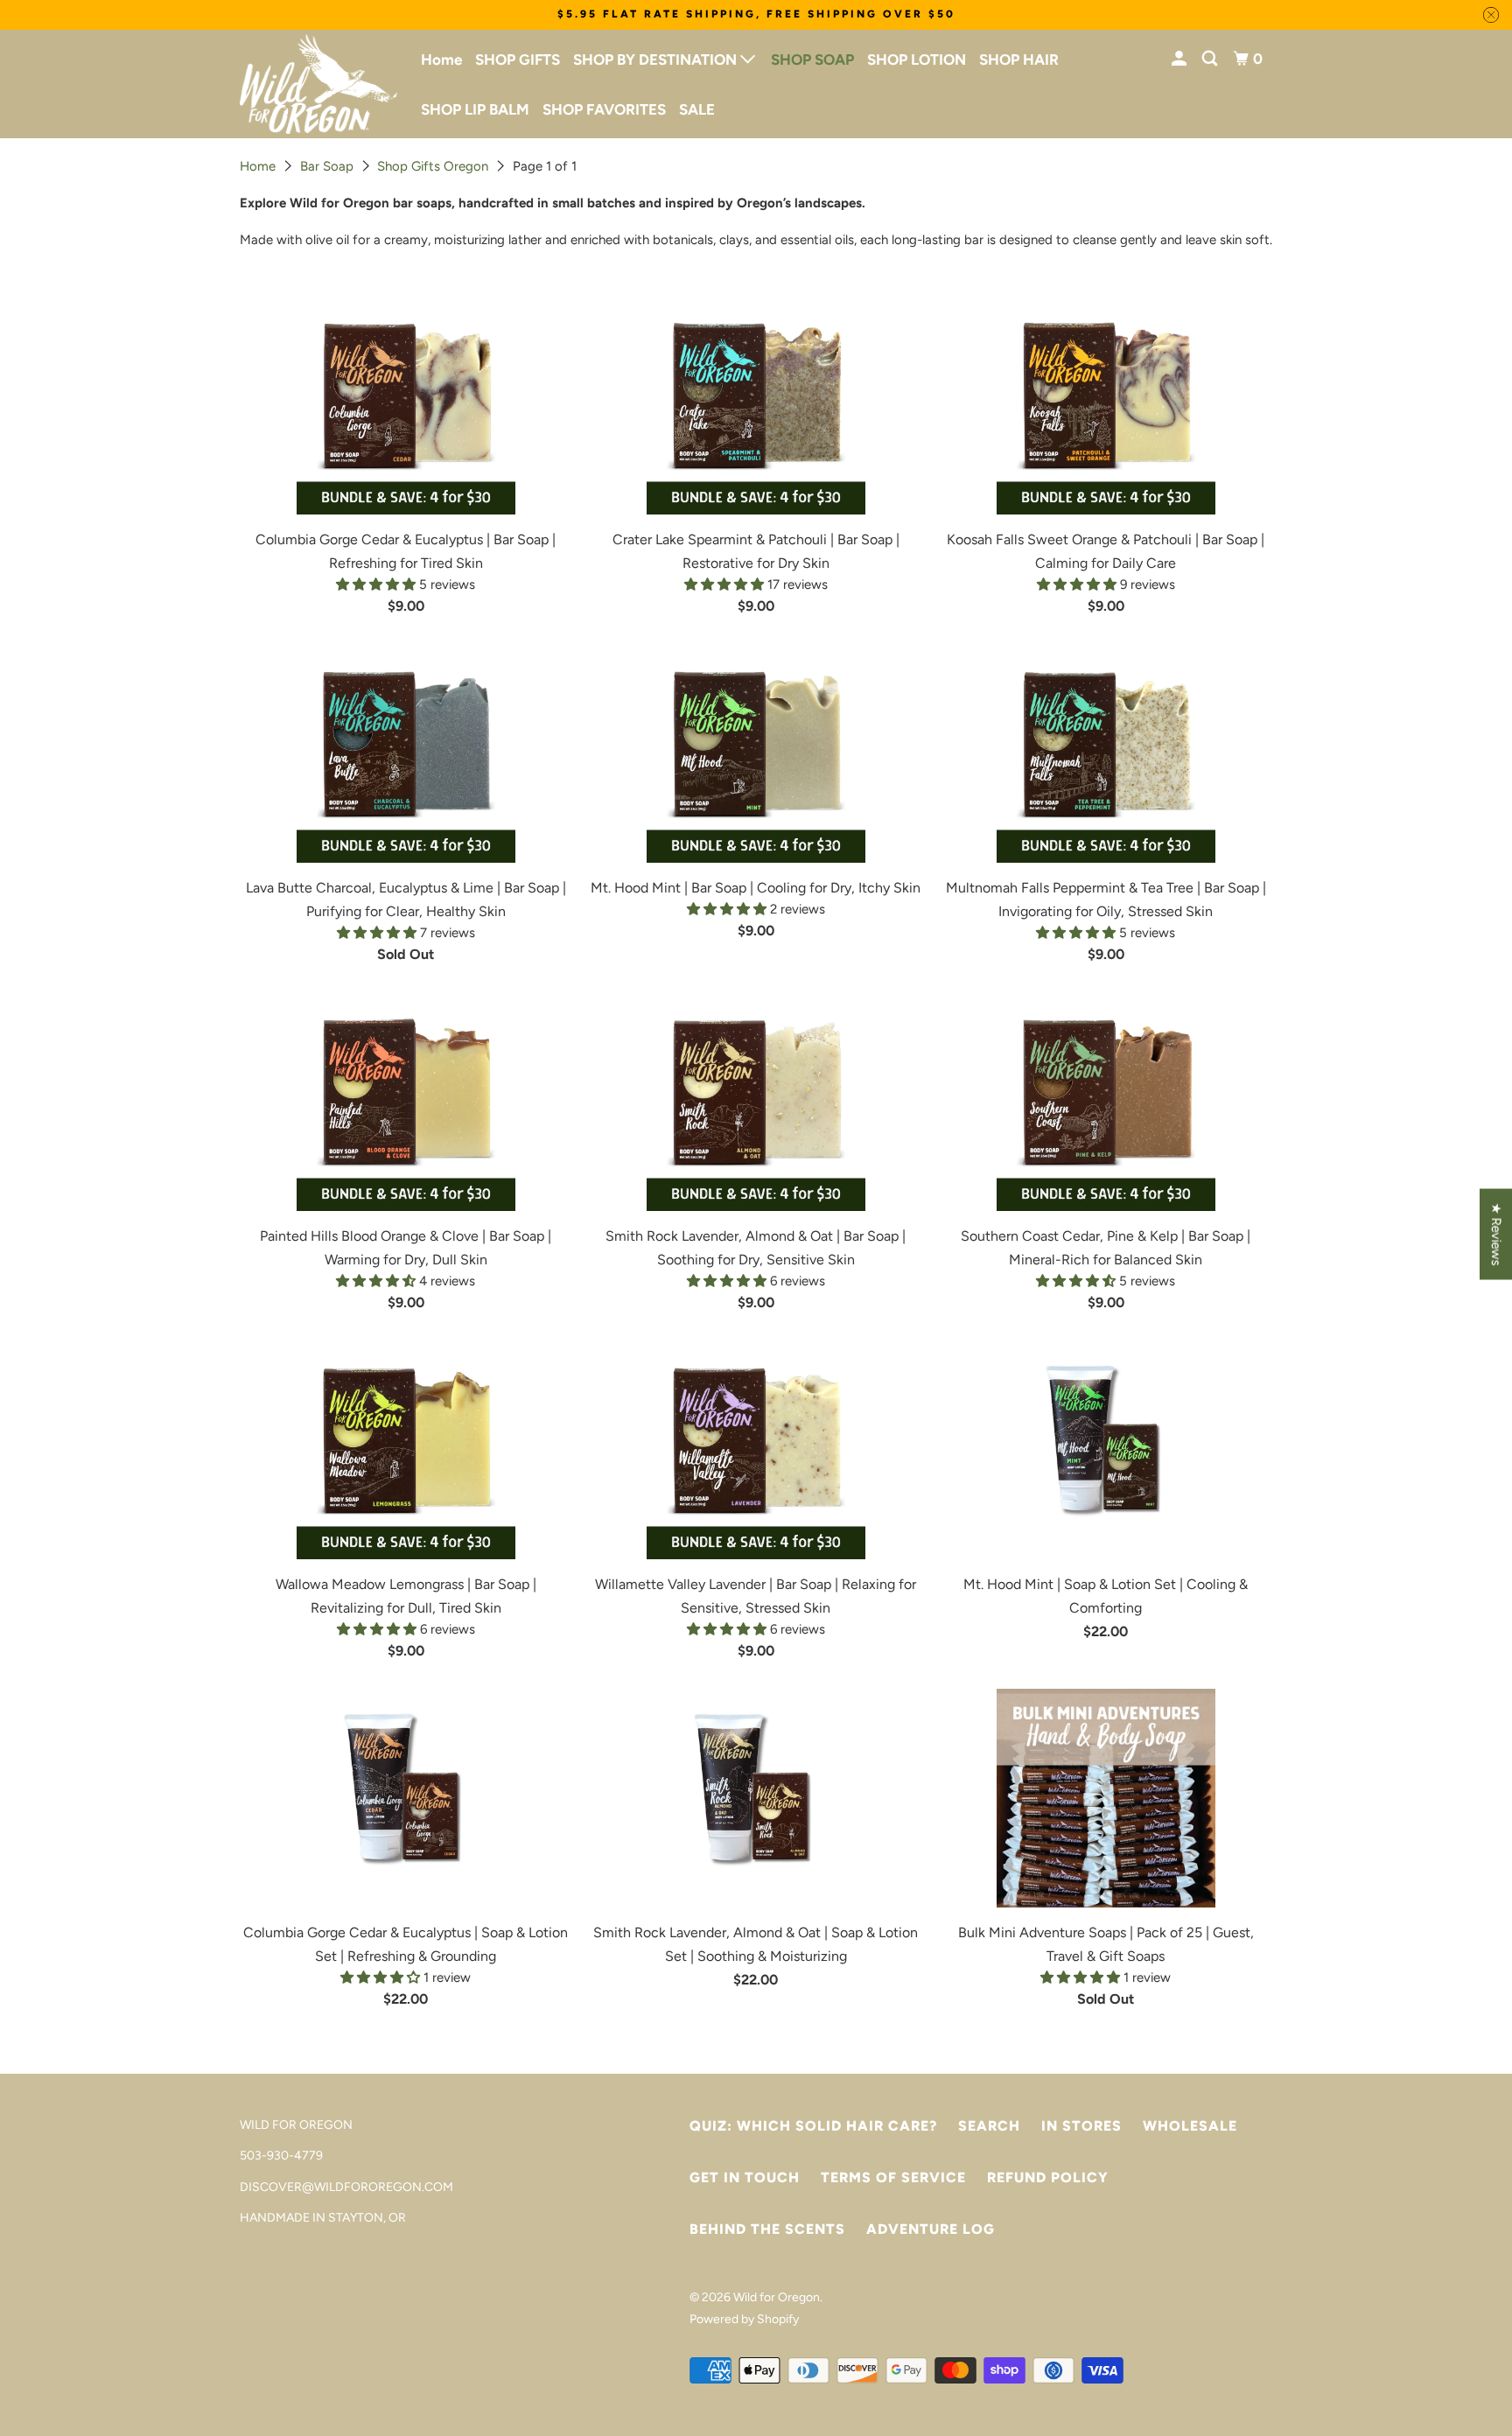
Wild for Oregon (777, 2297)
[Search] (1211, 59)
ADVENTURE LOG (931, 2229)
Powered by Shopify (744, 2319)
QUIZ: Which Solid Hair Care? (813, 2126)
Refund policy (1048, 2177)
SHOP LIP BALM (475, 109)
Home (441, 59)
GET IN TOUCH (745, 2177)
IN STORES (1081, 2126)
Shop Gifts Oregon (433, 166)
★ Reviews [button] (1496, 1235)
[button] (378, 584)
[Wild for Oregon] (318, 84)
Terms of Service (893, 2177)
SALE (697, 109)
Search (989, 2126)
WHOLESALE (1190, 2126)
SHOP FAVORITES (604, 109)
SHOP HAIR (1019, 59)
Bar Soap (327, 166)
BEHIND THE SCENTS (767, 2229)
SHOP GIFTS (518, 59)
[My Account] (1180, 59)
